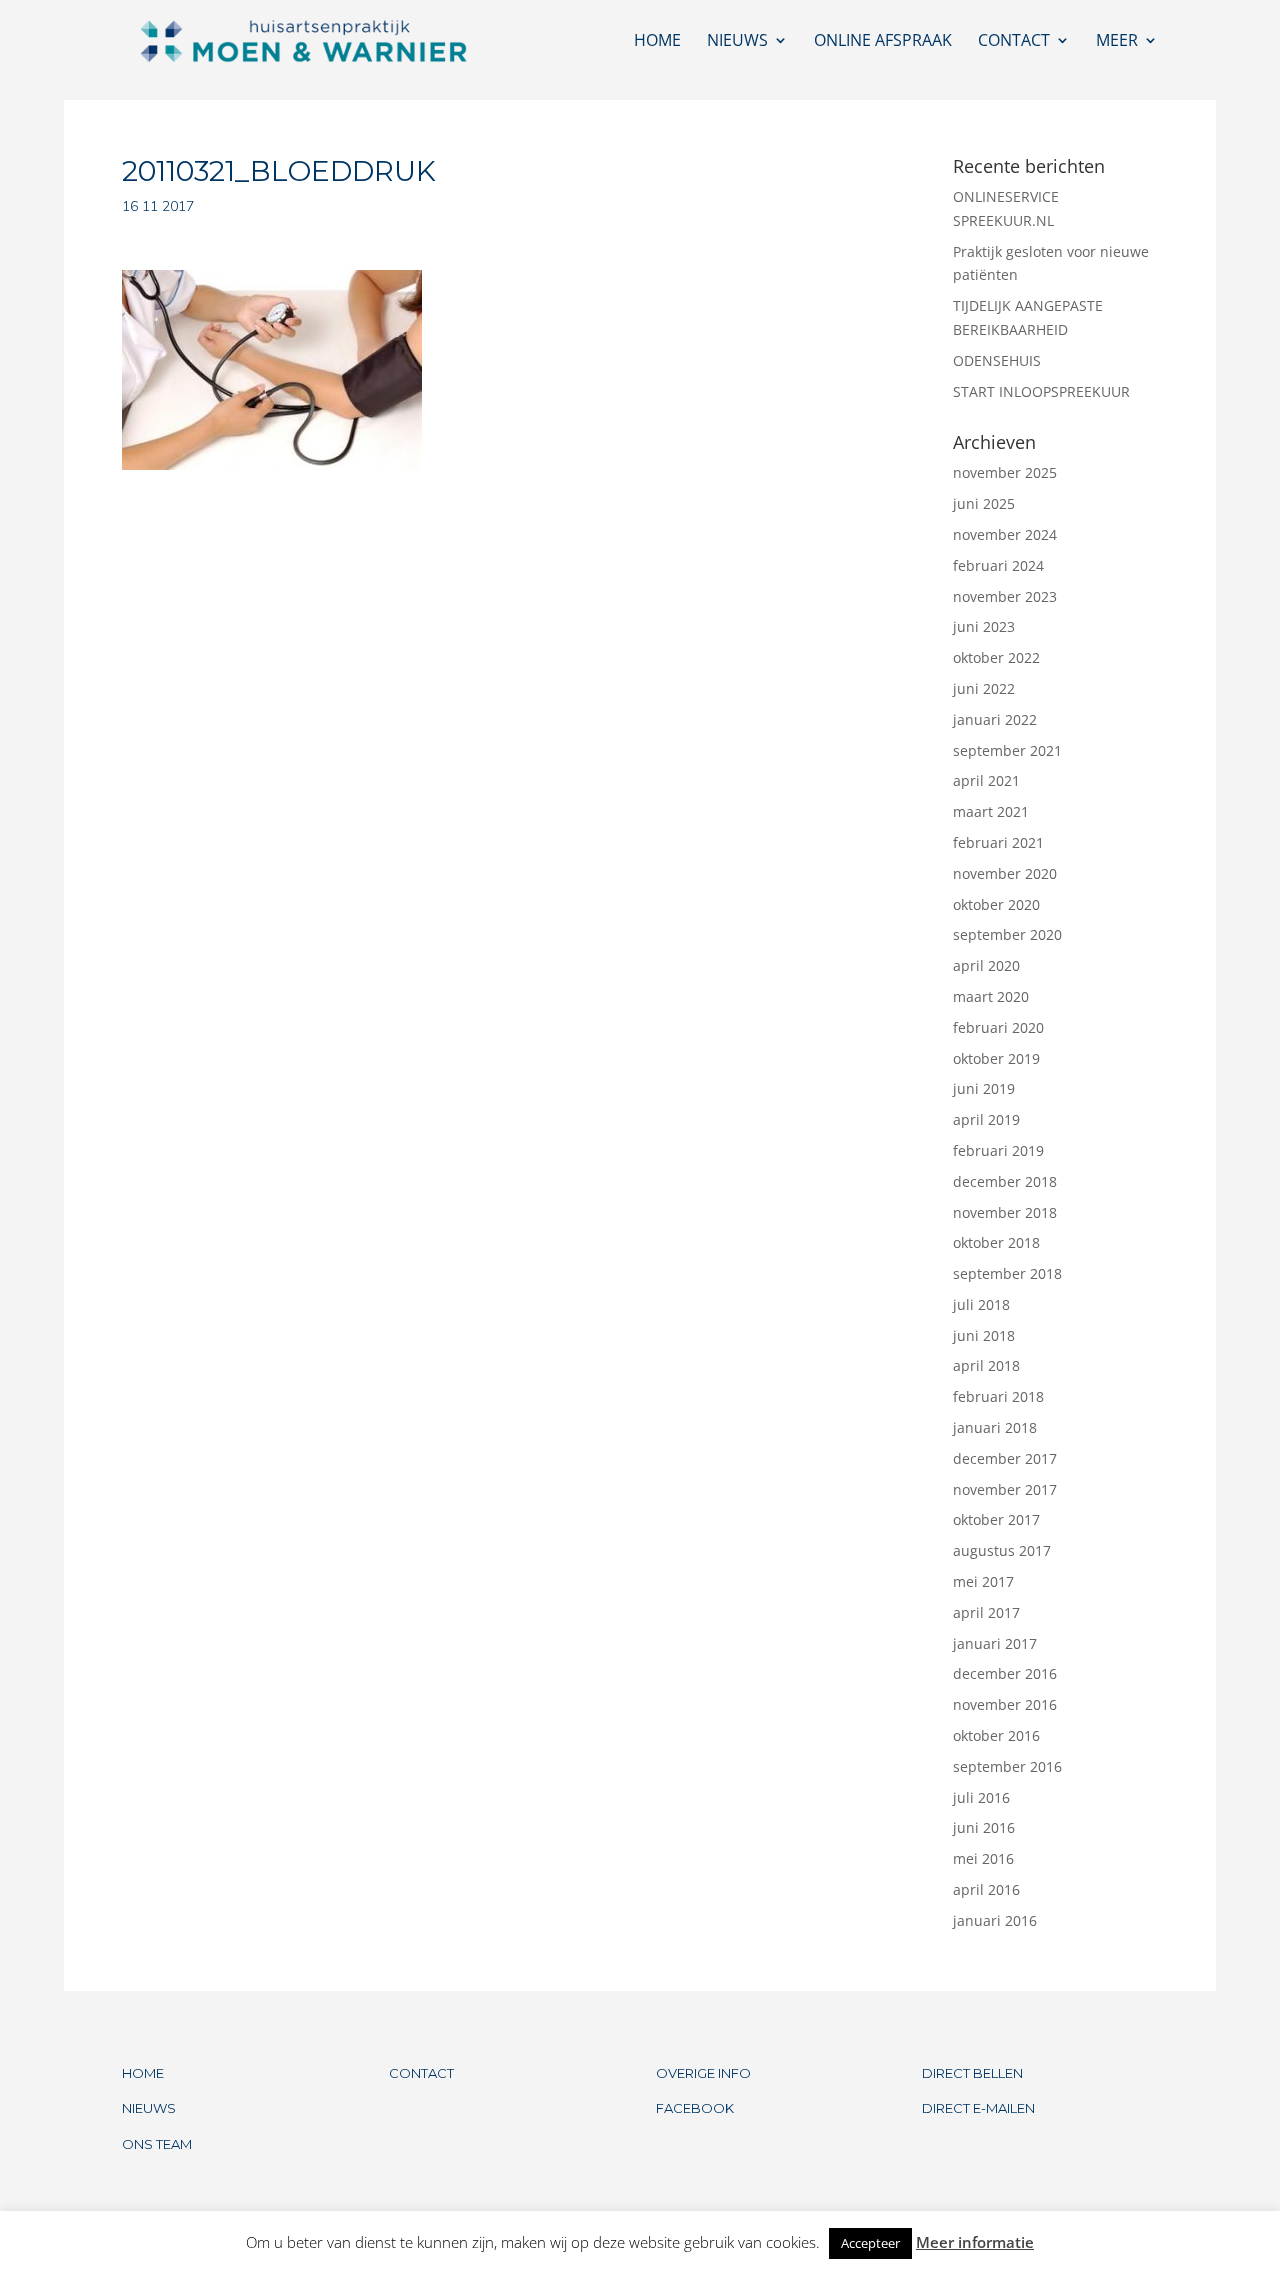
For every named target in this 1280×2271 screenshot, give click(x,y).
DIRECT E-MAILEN (978, 2108)
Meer (1117, 42)
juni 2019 (984, 1088)
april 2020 (986, 965)
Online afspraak (883, 42)
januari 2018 (995, 1427)
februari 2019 (998, 1150)
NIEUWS (149, 2108)
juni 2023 (984, 626)
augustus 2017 (1002, 1550)
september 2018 (1007, 1273)
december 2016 (1005, 1673)
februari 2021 (998, 842)
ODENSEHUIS (997, 360)
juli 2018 (981, 1304)
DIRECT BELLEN (972, 2073)
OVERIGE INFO (703, 2073)
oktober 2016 (996, 1735)
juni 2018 (984, 1335)
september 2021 (1007, 750)
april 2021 (986, 780)
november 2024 (1005, 534)
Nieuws (737, 42)
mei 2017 (983, 1581)
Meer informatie (975, 2242)
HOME (143, 2073)
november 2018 (1005, 1212)
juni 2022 (984, 688)
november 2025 (1005, 472)
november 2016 (1005, 1704)
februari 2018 (998, 1396)
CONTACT (421, 2073)
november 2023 (1005, 596)
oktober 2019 (996, 1058)
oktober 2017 (996, 1519)
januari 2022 (995, 719)
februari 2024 (998, 565)
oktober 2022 (996, 657)
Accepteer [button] (870, 2243)
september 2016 (1007, 1766)
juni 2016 (984, 1827)
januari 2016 (995, 1920)
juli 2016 (981, 1797)
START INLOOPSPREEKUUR (1041, 391)
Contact (1014, 42)
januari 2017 (995, 1643)
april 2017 (986, 1612)
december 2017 (1005, 1458)
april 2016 (986, 1889)
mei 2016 (983, 1858)
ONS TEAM (157, 2144)
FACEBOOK (695, 2108)
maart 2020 (991, 996)
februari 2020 (998, 1027)
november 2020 (1005, 873)
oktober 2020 (996, 904)
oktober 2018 (996, 1242)
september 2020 (1007, 934)
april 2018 (986, 1365)
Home (657, 42)
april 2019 (986, 1119)
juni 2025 (984, 503)
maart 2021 (991, 811)
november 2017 (1005, 1489)
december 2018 (1005, 1181)
